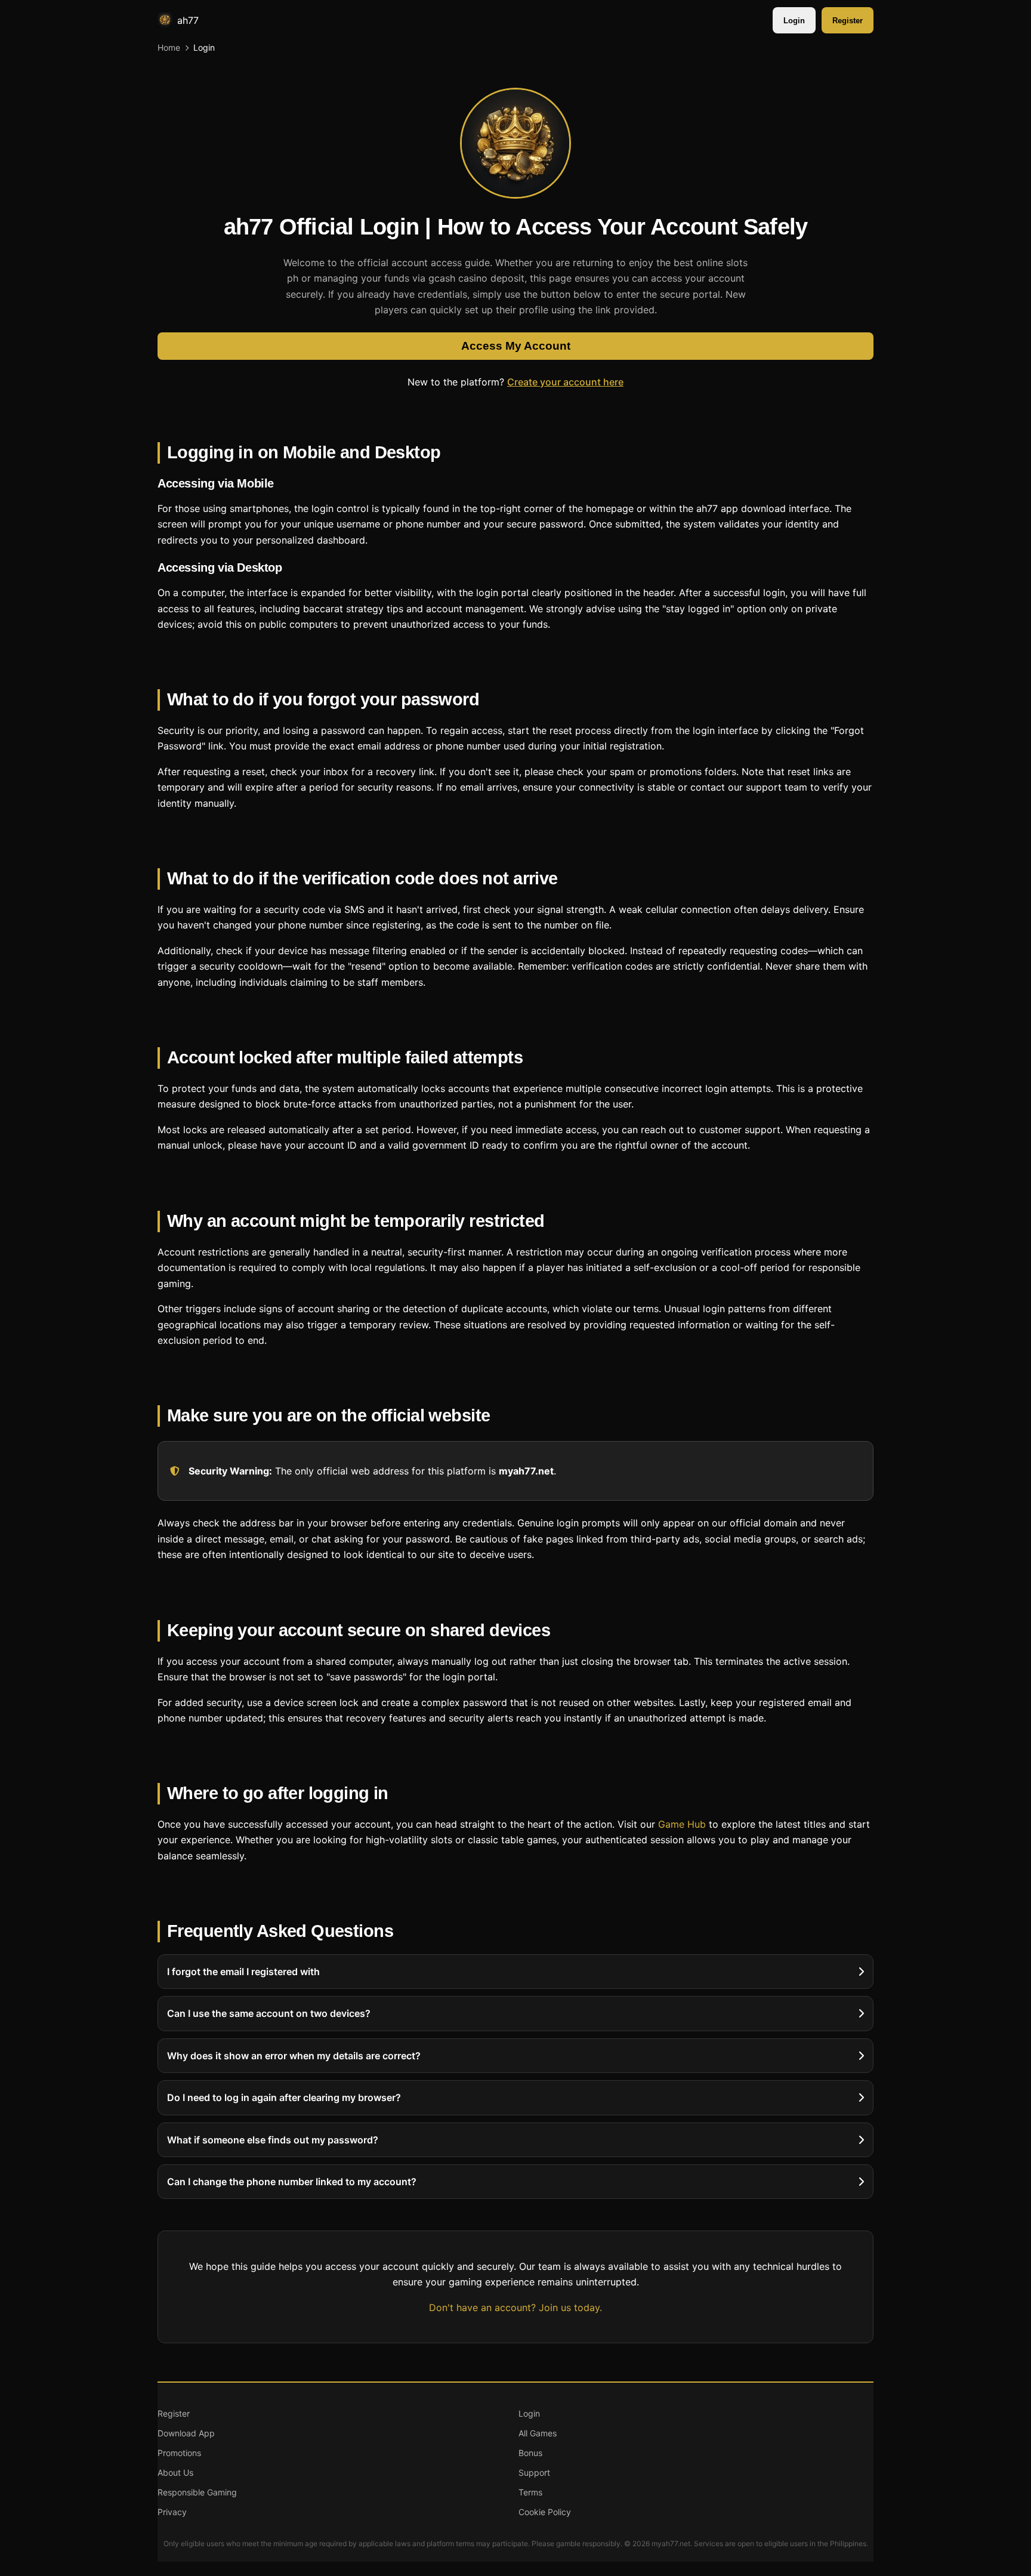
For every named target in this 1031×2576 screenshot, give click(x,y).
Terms (530, 2492)
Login (794, 21)
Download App (186, 2433)
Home (169, 47)
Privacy (172, 2512)
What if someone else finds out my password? (273, 2140)
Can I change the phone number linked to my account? (292, 2182)
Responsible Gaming (197, 2492)
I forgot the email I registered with (243, 1972)
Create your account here (565, 382)
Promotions (179, 2453)
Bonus (530, 2453)
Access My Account (516, 346)
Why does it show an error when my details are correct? (294, 2056)
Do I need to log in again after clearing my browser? (284, 2098)
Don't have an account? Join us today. (515, 2307)
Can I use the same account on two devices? (269, 2014)
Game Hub (682, 1824)
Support (534, 2472)
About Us (175, 2472)
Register (848, 21)
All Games (538, 2433)
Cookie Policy (545, 2512)
